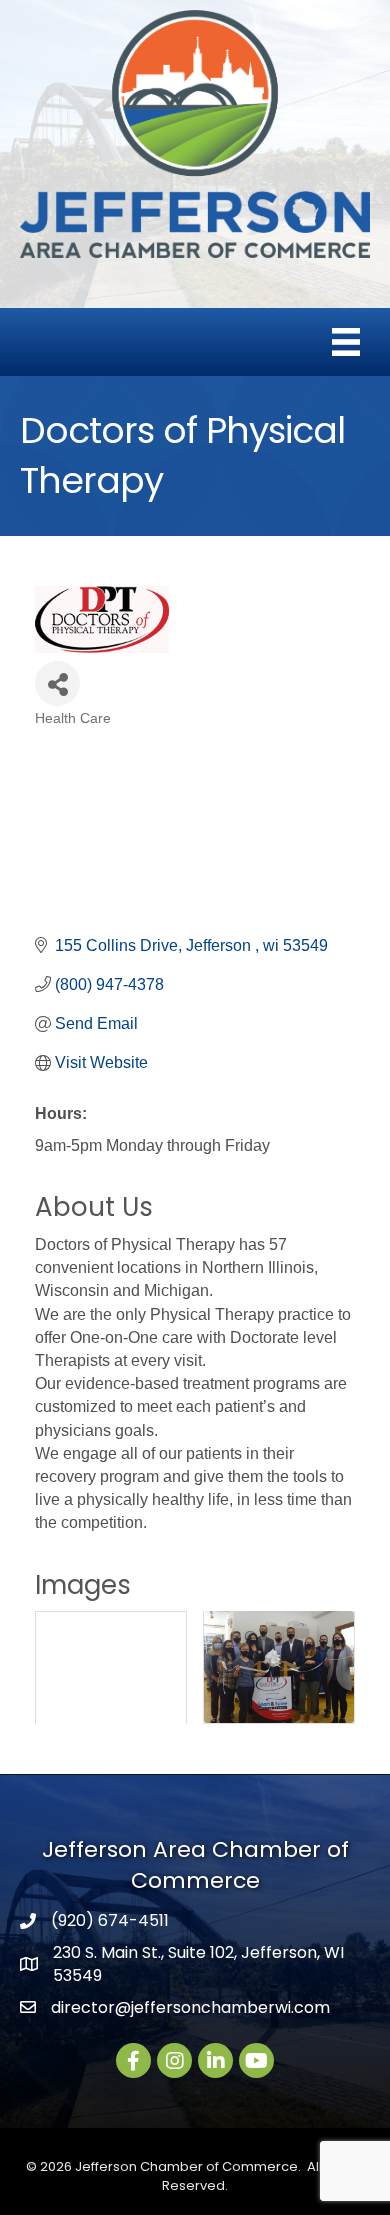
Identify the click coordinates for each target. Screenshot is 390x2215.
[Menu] (346, 342)
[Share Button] (57, 683)
